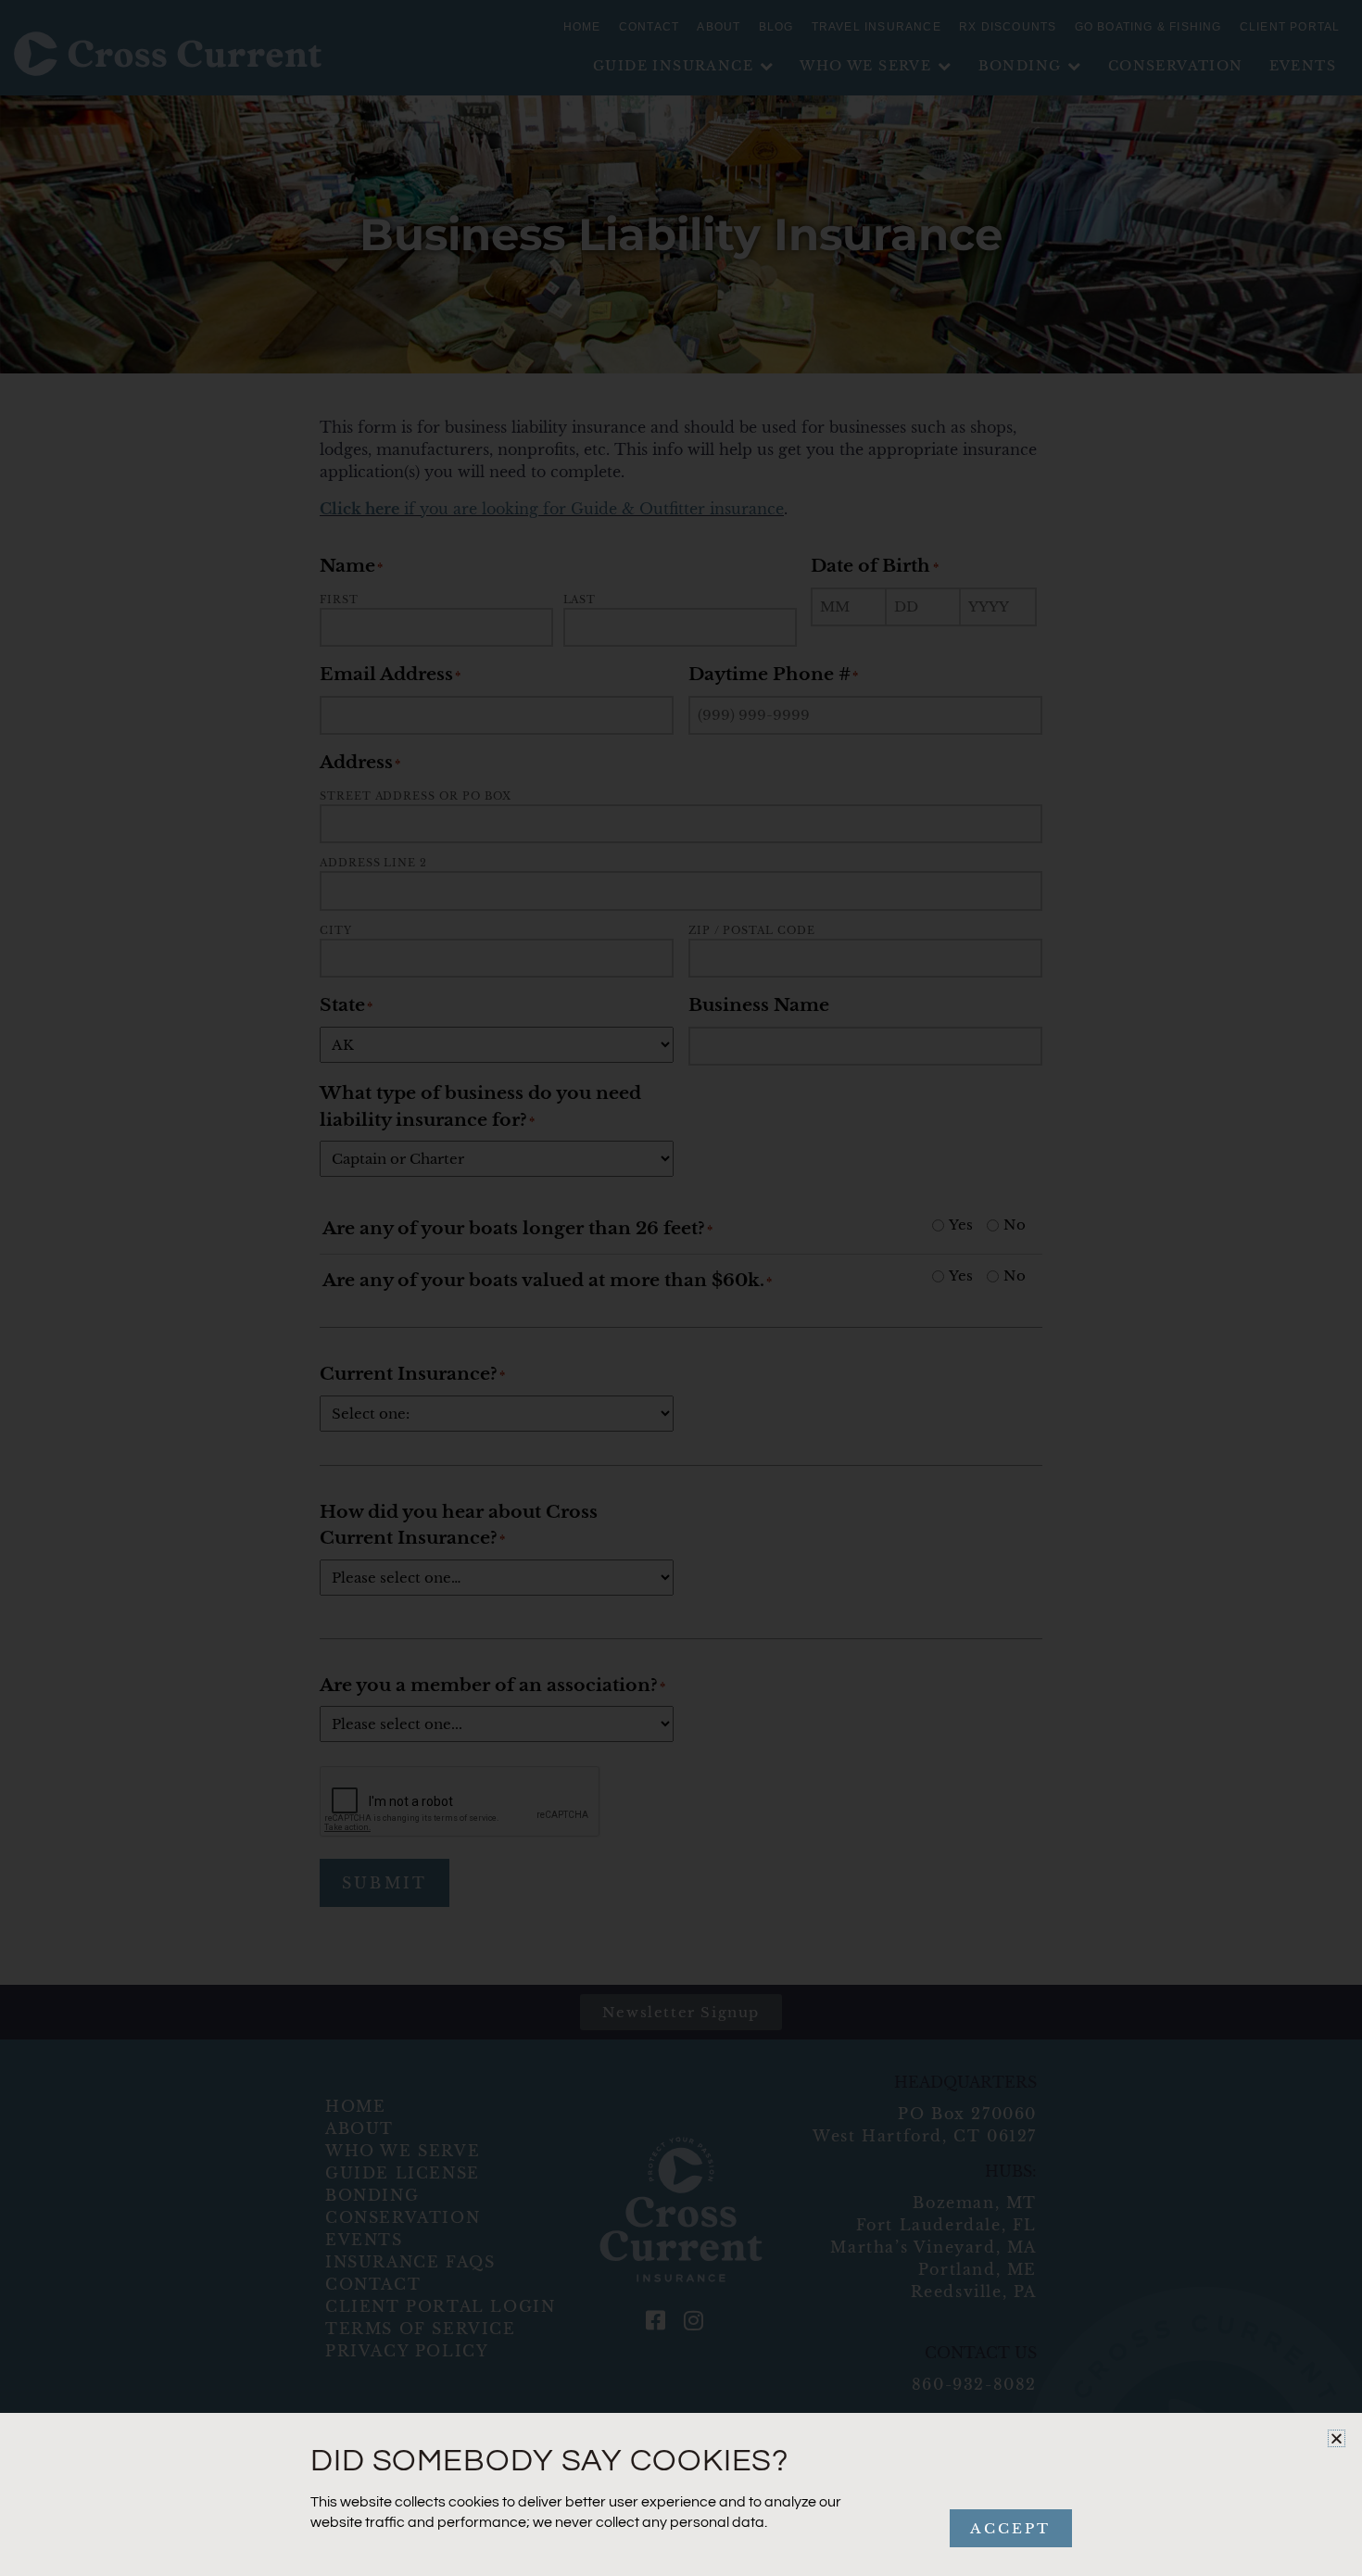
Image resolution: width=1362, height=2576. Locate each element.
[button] (1337, 2438)
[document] (681, 1288)
